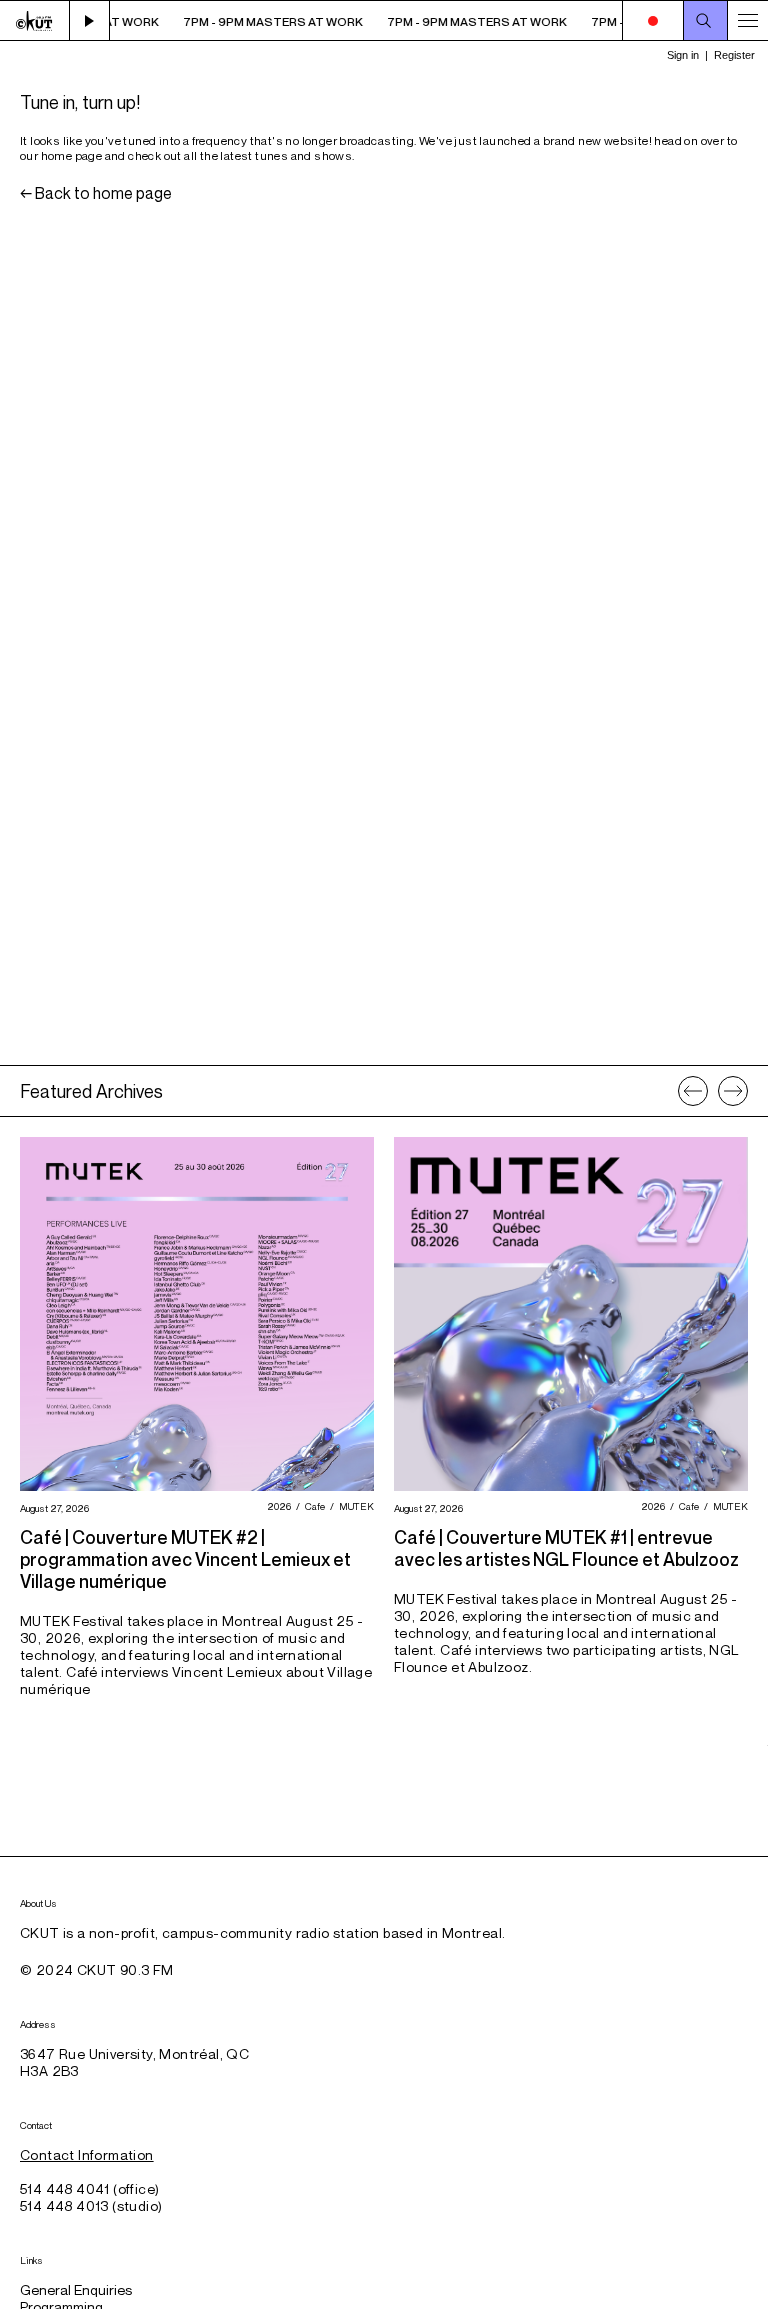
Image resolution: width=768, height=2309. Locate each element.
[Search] (706, 21)
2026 (276, 1506)
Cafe (312, 1506)
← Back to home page (96, 193)
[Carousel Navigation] (713, 1091)
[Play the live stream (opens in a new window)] (90, 21)
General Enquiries (76, 2289)
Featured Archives (91, 1091)
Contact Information (87, 2154)
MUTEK (354, 1506)
